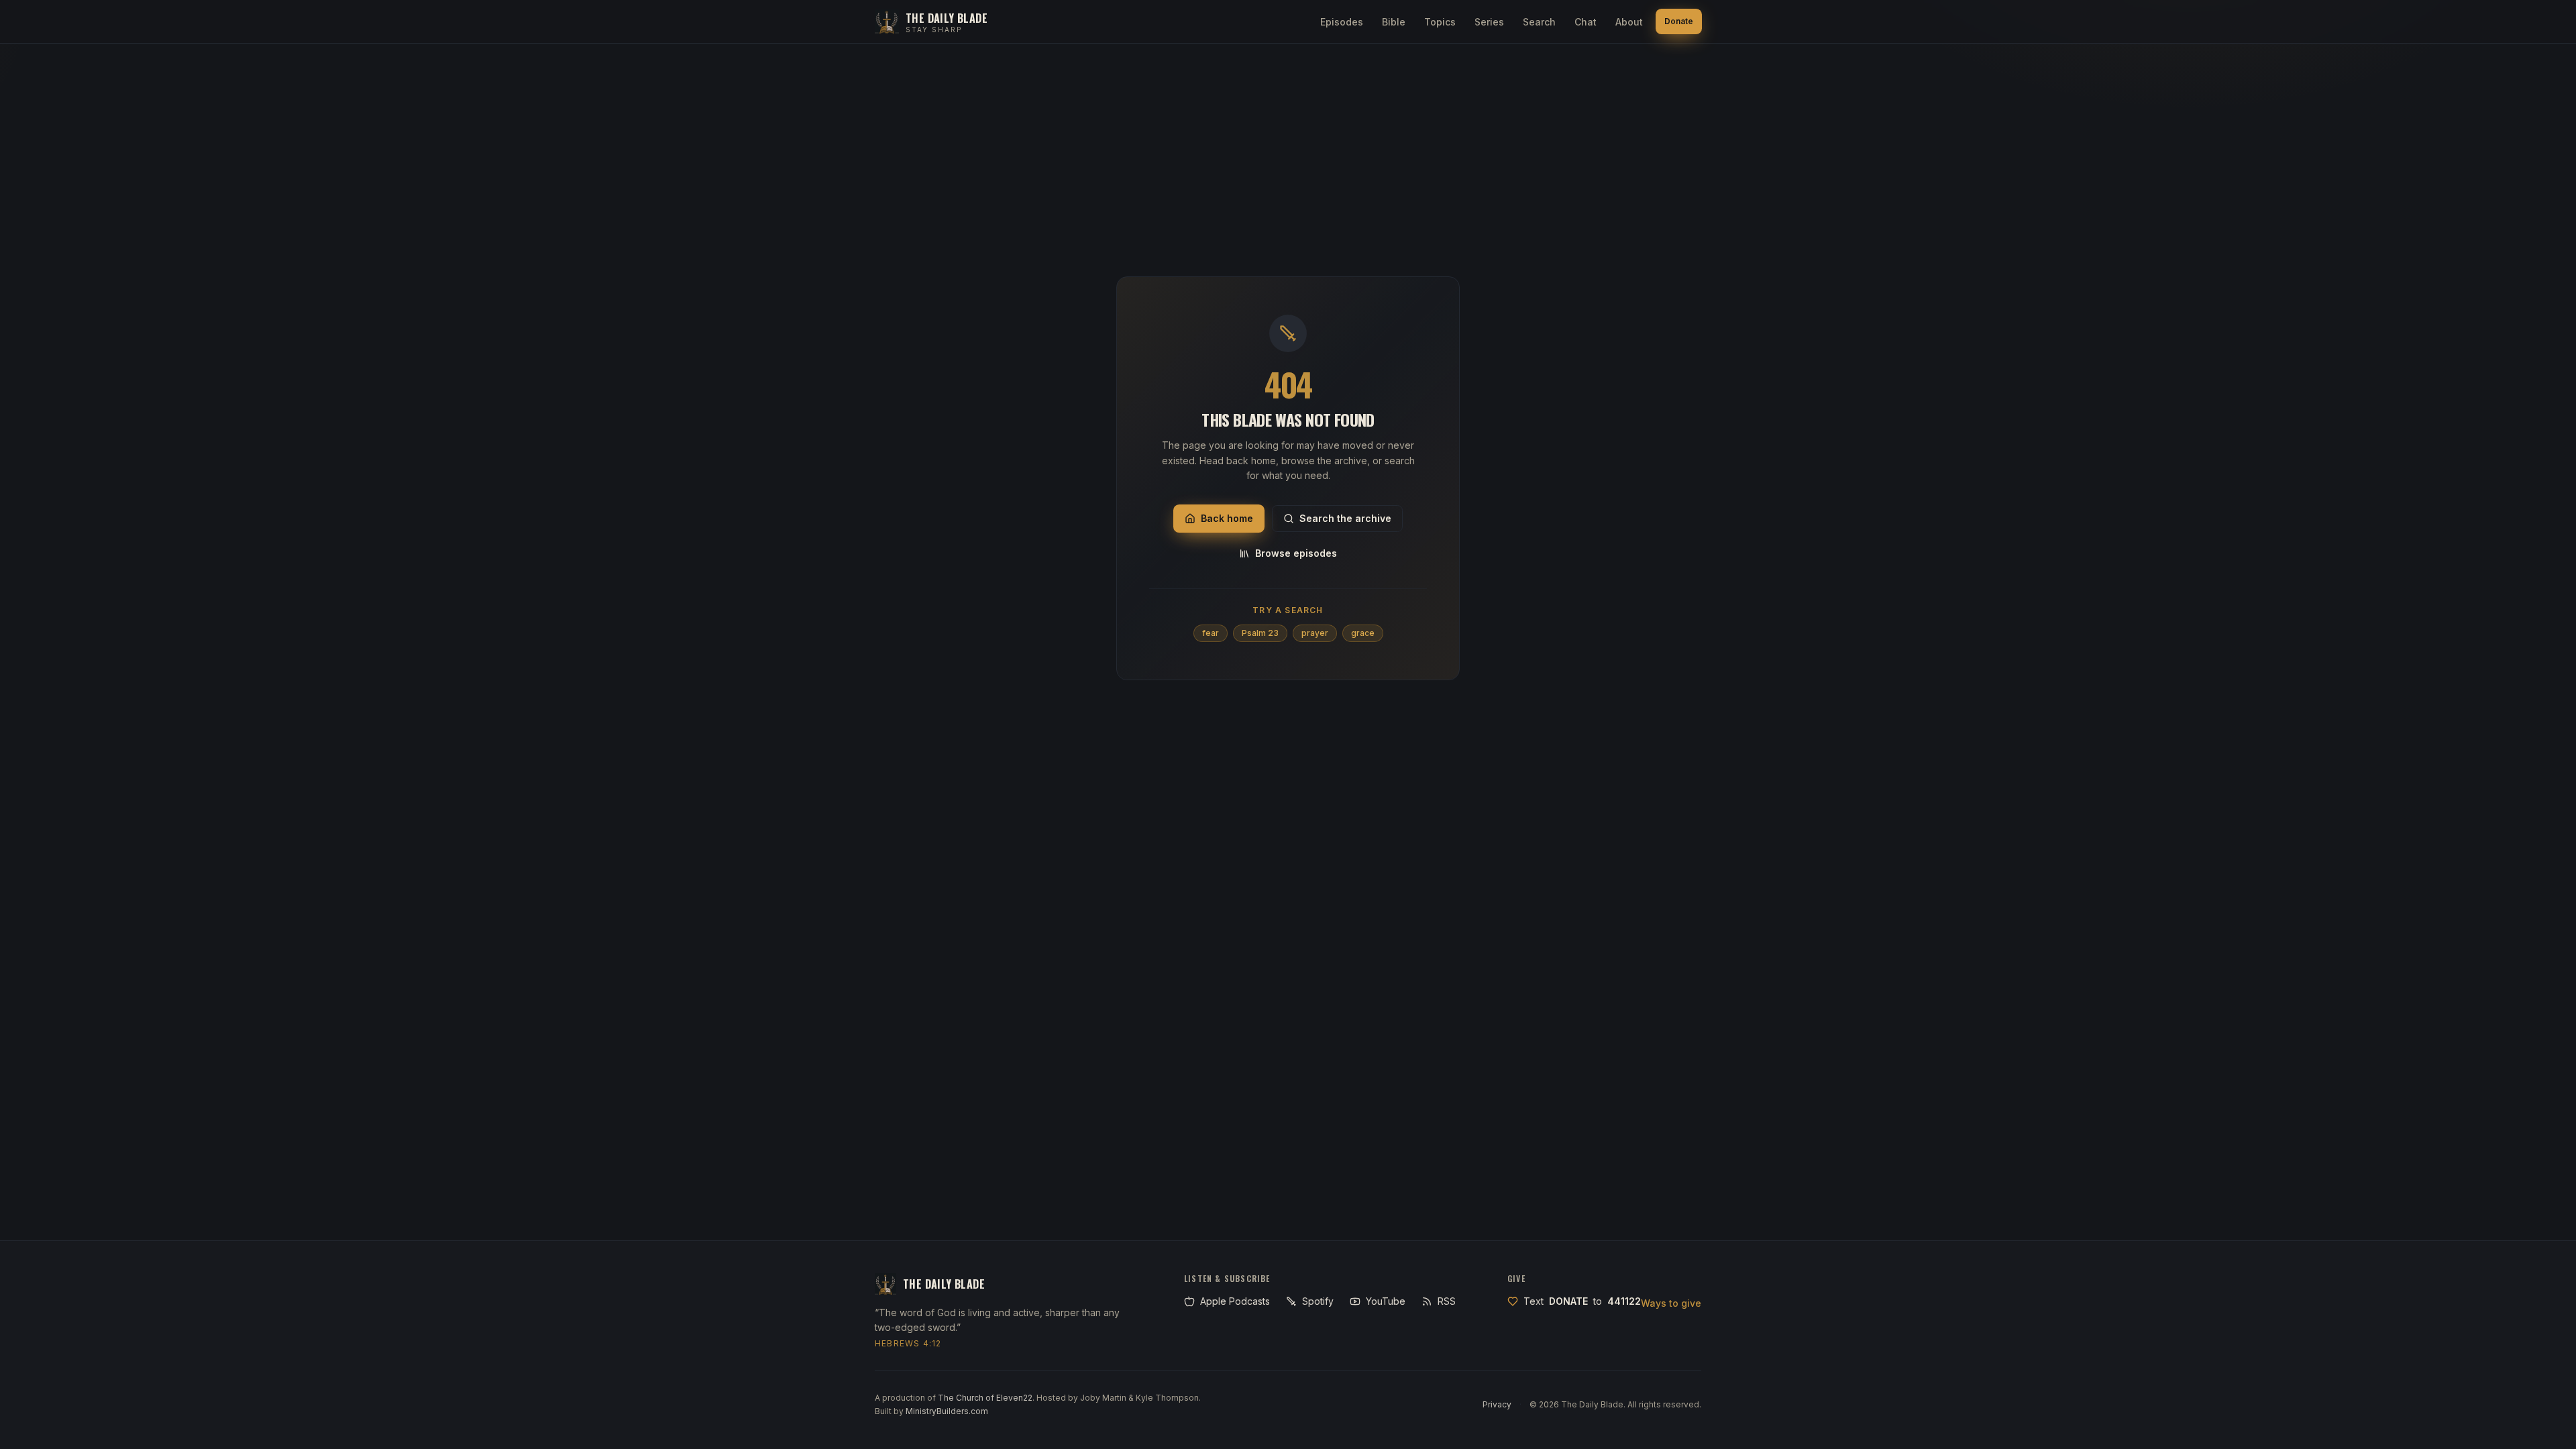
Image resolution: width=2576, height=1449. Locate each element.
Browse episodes (1296, 553)
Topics (1440, 22)
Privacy (1497, 1404)
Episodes (1342, 22)
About (1629, 22)
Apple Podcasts (1235, 1301)
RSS (1447, 1301)
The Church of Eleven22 (985, 1398)
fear (1211, 633)
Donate (1679, 21)
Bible (1394, 22)
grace (1363, 633)
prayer (1315, 633)
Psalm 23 (1260, 633)
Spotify (1318, 1301)
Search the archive (1345, 518)
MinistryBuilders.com (947, 1411)
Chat (1586, 22)
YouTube (1386, 1301)
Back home (1227, 518)
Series (1489, 22)
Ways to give (1671, 1303)
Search (1539, 22)
